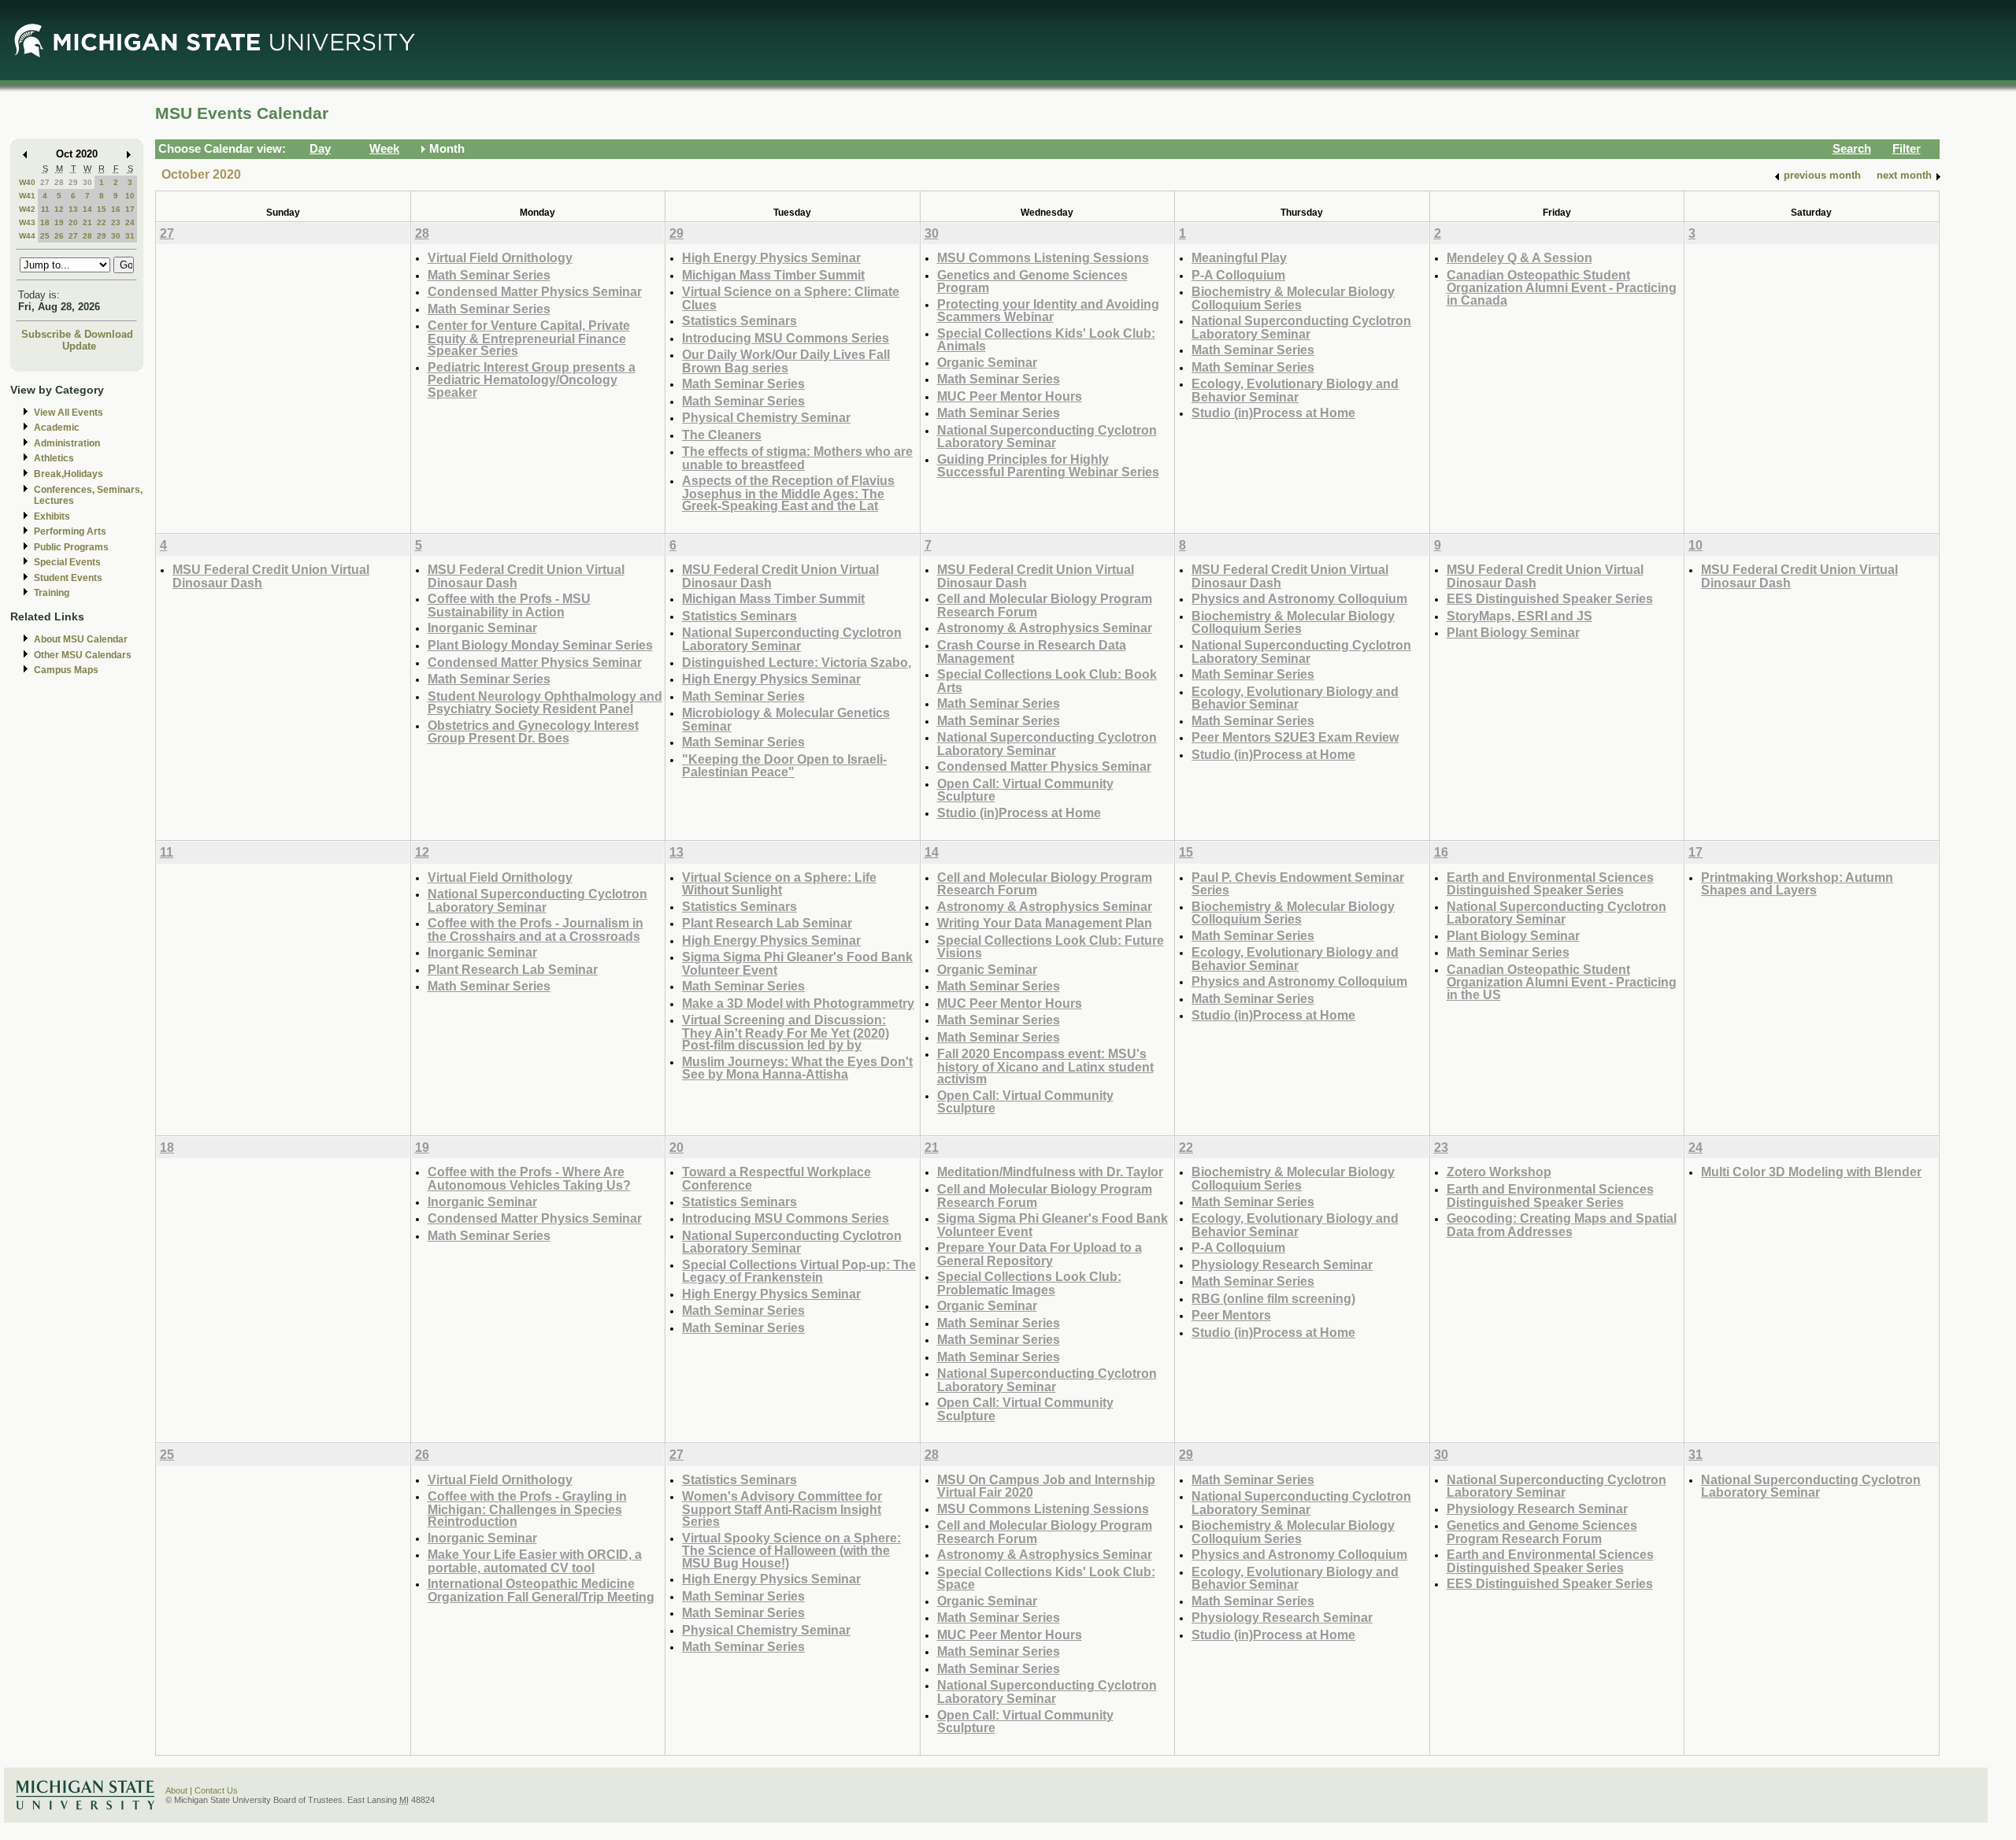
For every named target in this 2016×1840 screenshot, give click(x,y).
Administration (67, 443)
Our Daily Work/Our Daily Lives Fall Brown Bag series (786, 361)
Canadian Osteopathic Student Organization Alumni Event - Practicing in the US (1562, 982)
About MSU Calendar (81, 639)
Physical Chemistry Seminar (766, 417)
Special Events (67, 562)
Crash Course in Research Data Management (1032, 652)
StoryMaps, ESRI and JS (1519, 616)
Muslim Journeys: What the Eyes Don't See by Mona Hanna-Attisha (797, 1068)
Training (52, 593)
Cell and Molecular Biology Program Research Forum (1045, 605)
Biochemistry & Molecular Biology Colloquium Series (1293, 298)
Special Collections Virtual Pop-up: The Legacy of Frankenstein (799, 1271)
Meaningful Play (1239, 257)
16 (116, 209)
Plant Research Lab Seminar (513, 969)
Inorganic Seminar (482, 628)
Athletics (54, 458)
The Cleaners (722, 435)
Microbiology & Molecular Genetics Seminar (786, 719)
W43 (27, 222)
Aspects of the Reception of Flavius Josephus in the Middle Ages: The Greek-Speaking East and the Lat (788, 493)
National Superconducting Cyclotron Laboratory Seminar (1047, 437)
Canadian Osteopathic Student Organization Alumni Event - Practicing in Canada (1562, 287)
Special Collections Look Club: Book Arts (1047, 681)
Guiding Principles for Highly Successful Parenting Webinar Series (1048, 466)
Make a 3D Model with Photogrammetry (798, 1003)
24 (130, 222)
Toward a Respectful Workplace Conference (776, 1178)
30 (87, 182)
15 (102, 209)
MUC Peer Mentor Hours (1010, 396)
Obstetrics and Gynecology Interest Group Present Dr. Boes (533, 732)
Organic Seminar (987, 362)
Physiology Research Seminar (1282, 1264)
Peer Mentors (1231, 1315)
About (176, 1790)
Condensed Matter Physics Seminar (535, 291)
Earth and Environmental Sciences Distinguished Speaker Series (1550, 884)
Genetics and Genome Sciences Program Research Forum (1542, 1532)
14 (87, 209)
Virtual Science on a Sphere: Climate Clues (791, 298)
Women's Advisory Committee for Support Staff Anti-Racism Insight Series (782, 1509)
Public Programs (71, 547)
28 (59, 182)
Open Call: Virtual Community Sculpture (1025, 790)
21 (87, 222)
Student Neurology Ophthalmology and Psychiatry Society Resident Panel (545, 703)
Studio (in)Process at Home (1273, 413)
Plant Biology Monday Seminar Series (540, 645)
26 (59, 236)
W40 (27, 182)
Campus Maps (66, 670)
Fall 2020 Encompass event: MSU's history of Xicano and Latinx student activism (1045, 1066)
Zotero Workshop (1499, 1172)
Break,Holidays (69, 474)
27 (45, 182)
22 (102, 222)
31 (130, 236)
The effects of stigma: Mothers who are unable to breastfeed (797, 458)
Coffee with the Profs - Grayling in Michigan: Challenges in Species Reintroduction (527, 1509)
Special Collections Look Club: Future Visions (1051, 947)
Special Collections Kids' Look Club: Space (1046, 1578)
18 (45, 222)
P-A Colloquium (1238, 275)
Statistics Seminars (739, 320)
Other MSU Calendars (83, 655)
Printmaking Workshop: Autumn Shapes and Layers (1797, 884)
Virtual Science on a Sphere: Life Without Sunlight (779, 884)
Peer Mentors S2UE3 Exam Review (1295, 737)
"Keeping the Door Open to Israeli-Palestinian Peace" (784, 766)
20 (73, 222)
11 (45, 209)
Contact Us (216, 1790)
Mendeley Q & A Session (1519, 257)
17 (130, 209)
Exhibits (52, 516)
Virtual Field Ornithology (500, 257)
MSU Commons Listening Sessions (1043, 257)
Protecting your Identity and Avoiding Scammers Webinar (1048, 311)
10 (130, 196)
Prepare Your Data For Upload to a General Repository (1039, 1254)
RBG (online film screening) (1273, 1298)
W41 (27, 196)
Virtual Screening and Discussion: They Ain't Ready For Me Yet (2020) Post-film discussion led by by (786, 1032)
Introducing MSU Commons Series (786, 338)
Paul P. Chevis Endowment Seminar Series (1298, 884)
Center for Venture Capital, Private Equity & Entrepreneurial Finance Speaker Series (529, 338)
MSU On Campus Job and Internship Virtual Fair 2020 (1046, 1486)
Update (79, 346)
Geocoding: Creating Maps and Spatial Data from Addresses (1562, 1225)
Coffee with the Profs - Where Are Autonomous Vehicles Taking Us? (529, 1178)
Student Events (68, 578)
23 (116, 222)
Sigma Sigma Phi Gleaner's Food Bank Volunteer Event (797, 963)
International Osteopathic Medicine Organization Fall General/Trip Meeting (541, 1590)
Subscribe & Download (77, 334)
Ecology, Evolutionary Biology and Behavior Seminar (1295, 390)
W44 (27, 236)
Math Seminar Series (489, 275)
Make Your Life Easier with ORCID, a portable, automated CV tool (535, 1561)
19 (59, 222)
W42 (27, 209)
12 (59, 209)
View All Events (69, 413)
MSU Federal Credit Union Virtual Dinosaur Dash (271, 576)
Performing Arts (70, 531)
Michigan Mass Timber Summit (773, 275)
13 (73, 209)
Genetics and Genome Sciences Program (1032, 281)
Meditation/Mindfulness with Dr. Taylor (1050, 1172)
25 (45, 236)
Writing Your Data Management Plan (1045, 923)
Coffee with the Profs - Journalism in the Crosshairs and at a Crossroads (535, 929)
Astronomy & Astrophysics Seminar (1045, 628)
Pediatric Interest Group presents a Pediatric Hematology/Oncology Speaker (532, 379)
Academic (57, 428)
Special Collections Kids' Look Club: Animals (1046, 340)
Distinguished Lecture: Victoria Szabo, (797, 662)
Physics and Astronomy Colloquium (1299, 598)
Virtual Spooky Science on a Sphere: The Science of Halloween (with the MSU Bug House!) (791, 1550)
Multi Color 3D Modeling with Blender (1811, 1172)
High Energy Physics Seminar (771, 257)
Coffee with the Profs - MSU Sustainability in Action (509, 605)
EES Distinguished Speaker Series (1550, 598)
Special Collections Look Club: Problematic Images (1029, 1283)
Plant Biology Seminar (1513, 632)
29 (73, 182)
